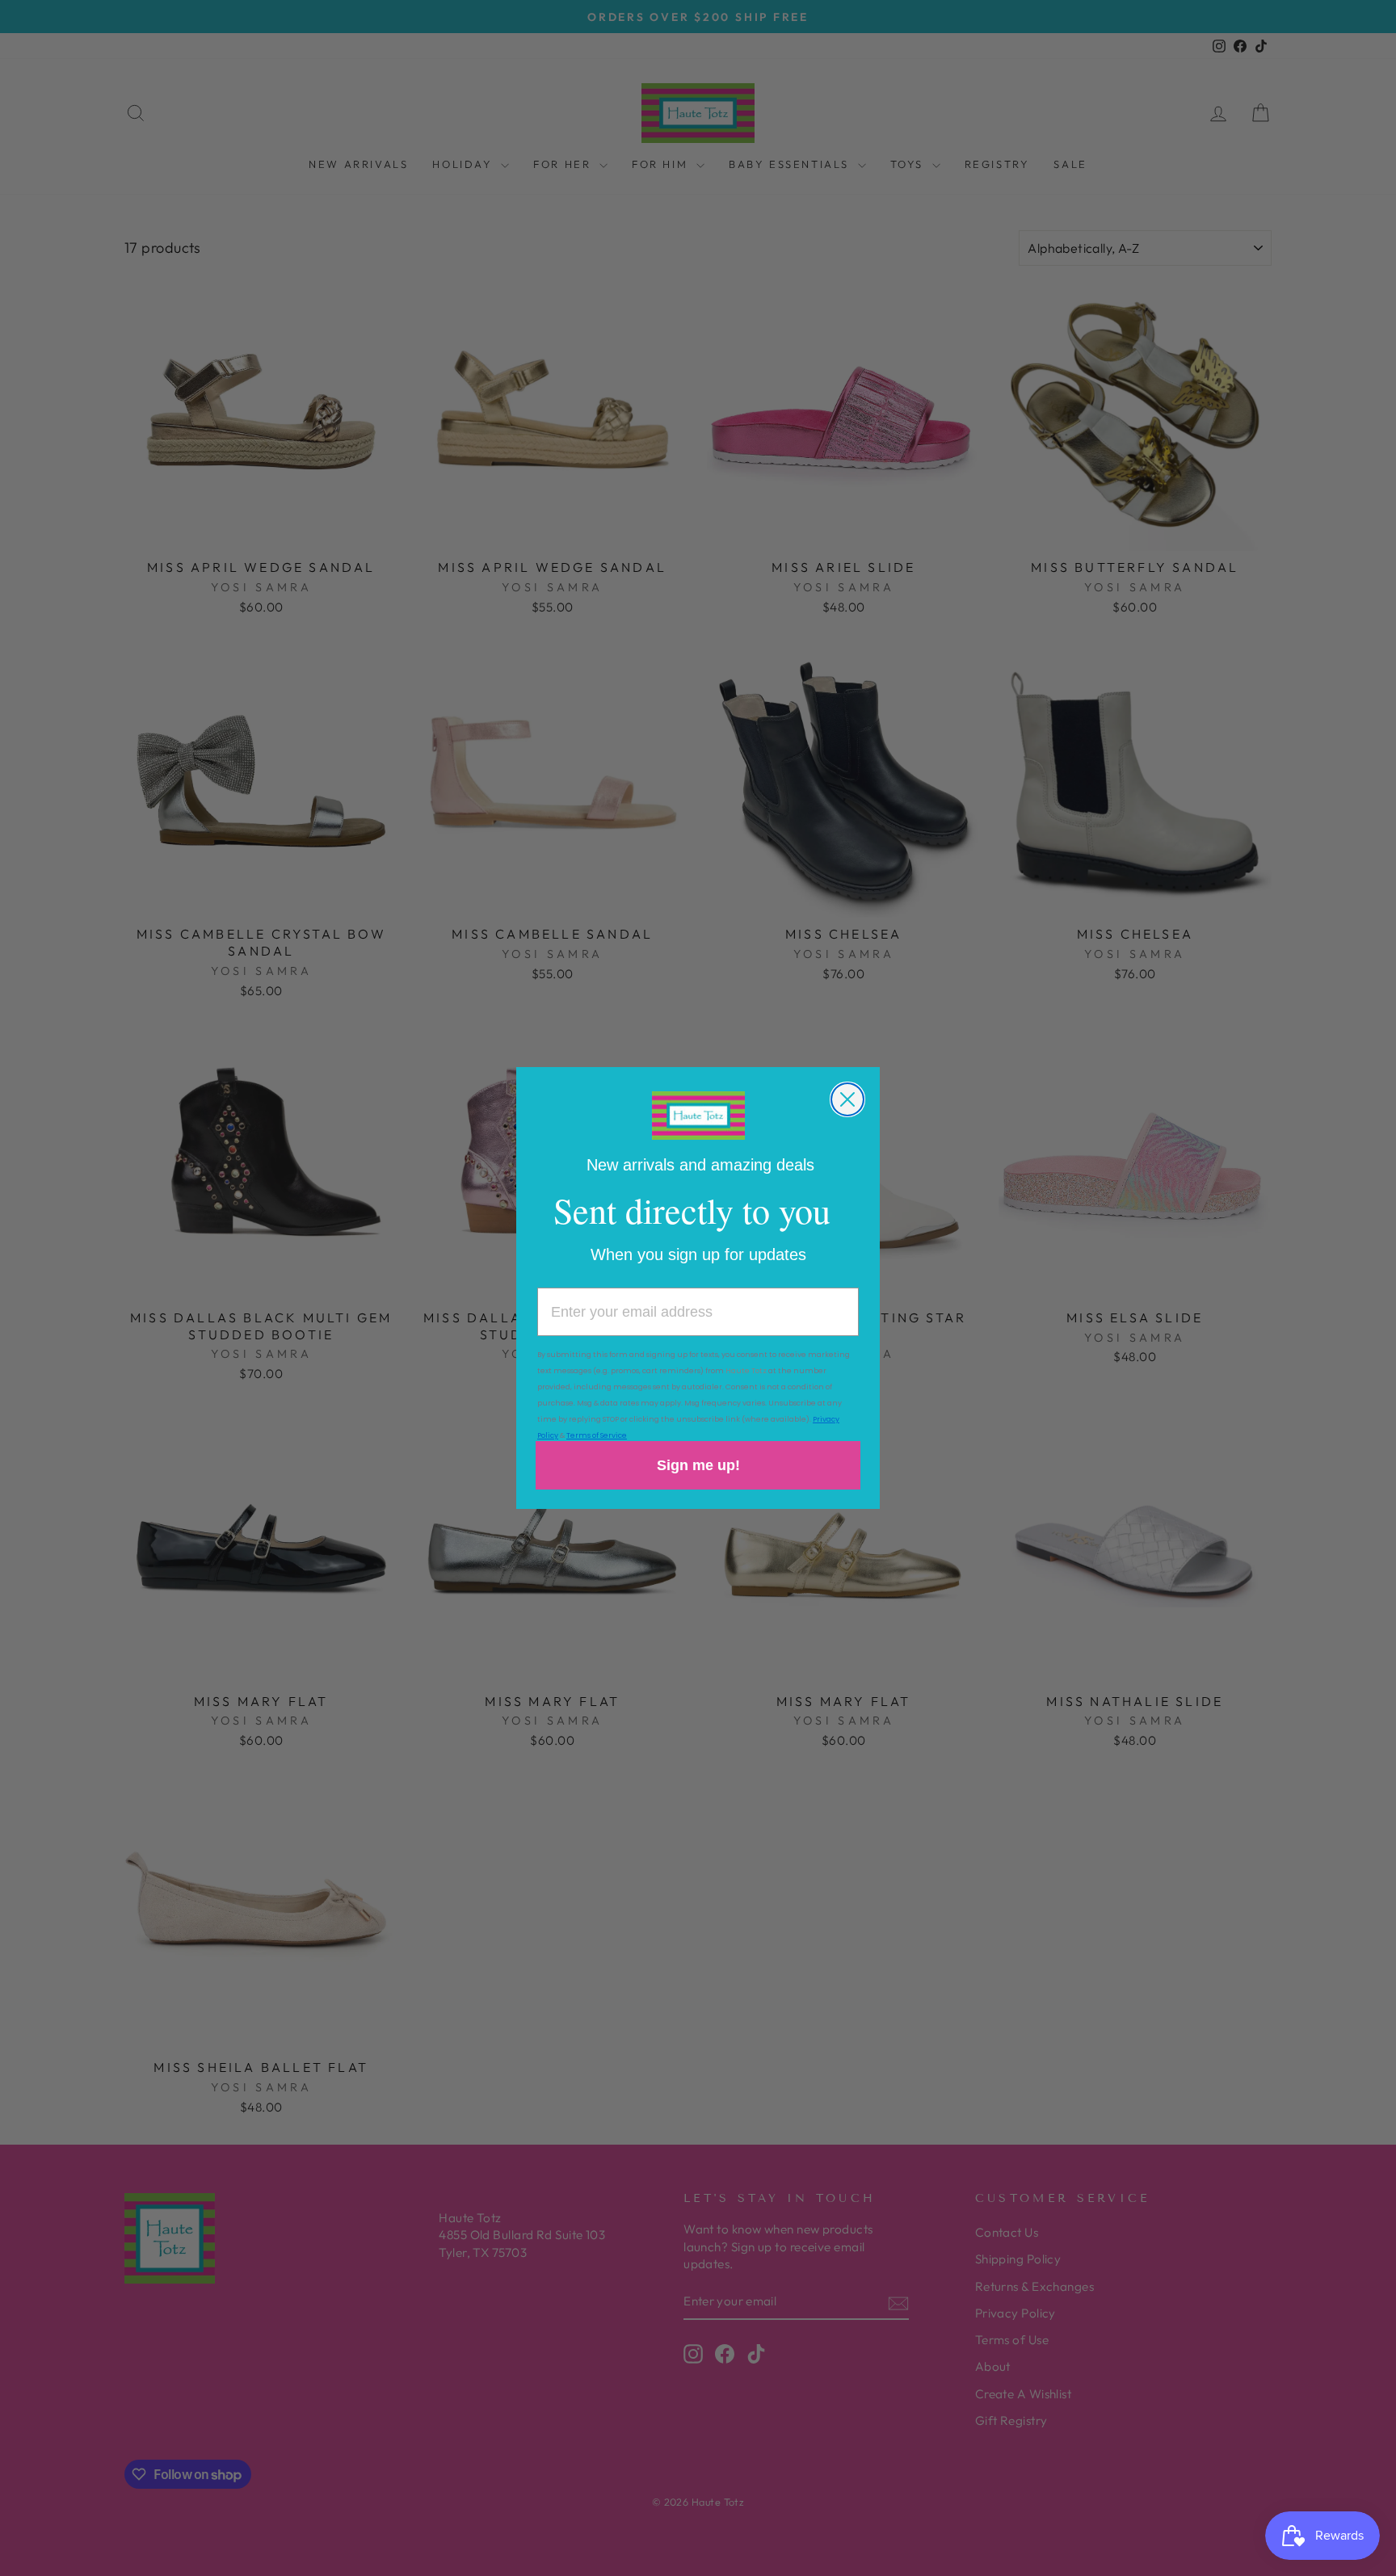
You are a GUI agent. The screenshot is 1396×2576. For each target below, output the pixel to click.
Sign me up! (698, 1465)
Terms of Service (597, 1435)
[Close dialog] (847, 1099)
